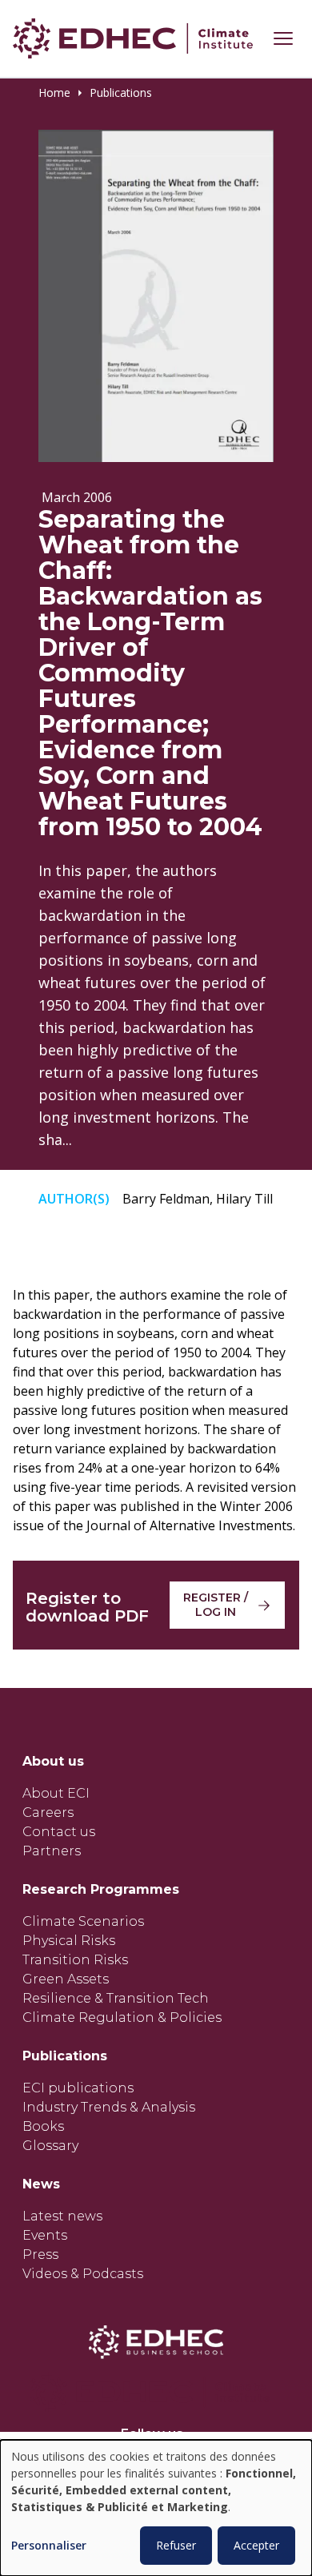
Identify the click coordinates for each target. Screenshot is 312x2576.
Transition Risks (75, 1960)
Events (45, 2235)
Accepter (256, 2545)
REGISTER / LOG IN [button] (216, 1605)
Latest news (62, 2216)
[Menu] (283, 38)
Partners (52, 1851)
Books (43, 2126)
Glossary (50, 2146)
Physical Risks (69, 1941)
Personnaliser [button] (49, 2546)
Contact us (59, 1832)
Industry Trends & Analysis (109, 2107)
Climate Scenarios (83, 1921)
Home (54, 93)
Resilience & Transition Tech (116, 1998)
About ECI (56, 1793)
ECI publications (78, 2088)
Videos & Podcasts (83, 2274)
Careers (48, 1812)
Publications (121, 93)
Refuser (176, 2545)
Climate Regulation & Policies (122, 2017)
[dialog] (156, 2508)
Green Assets (66, 1979)
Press (40, 2255)
